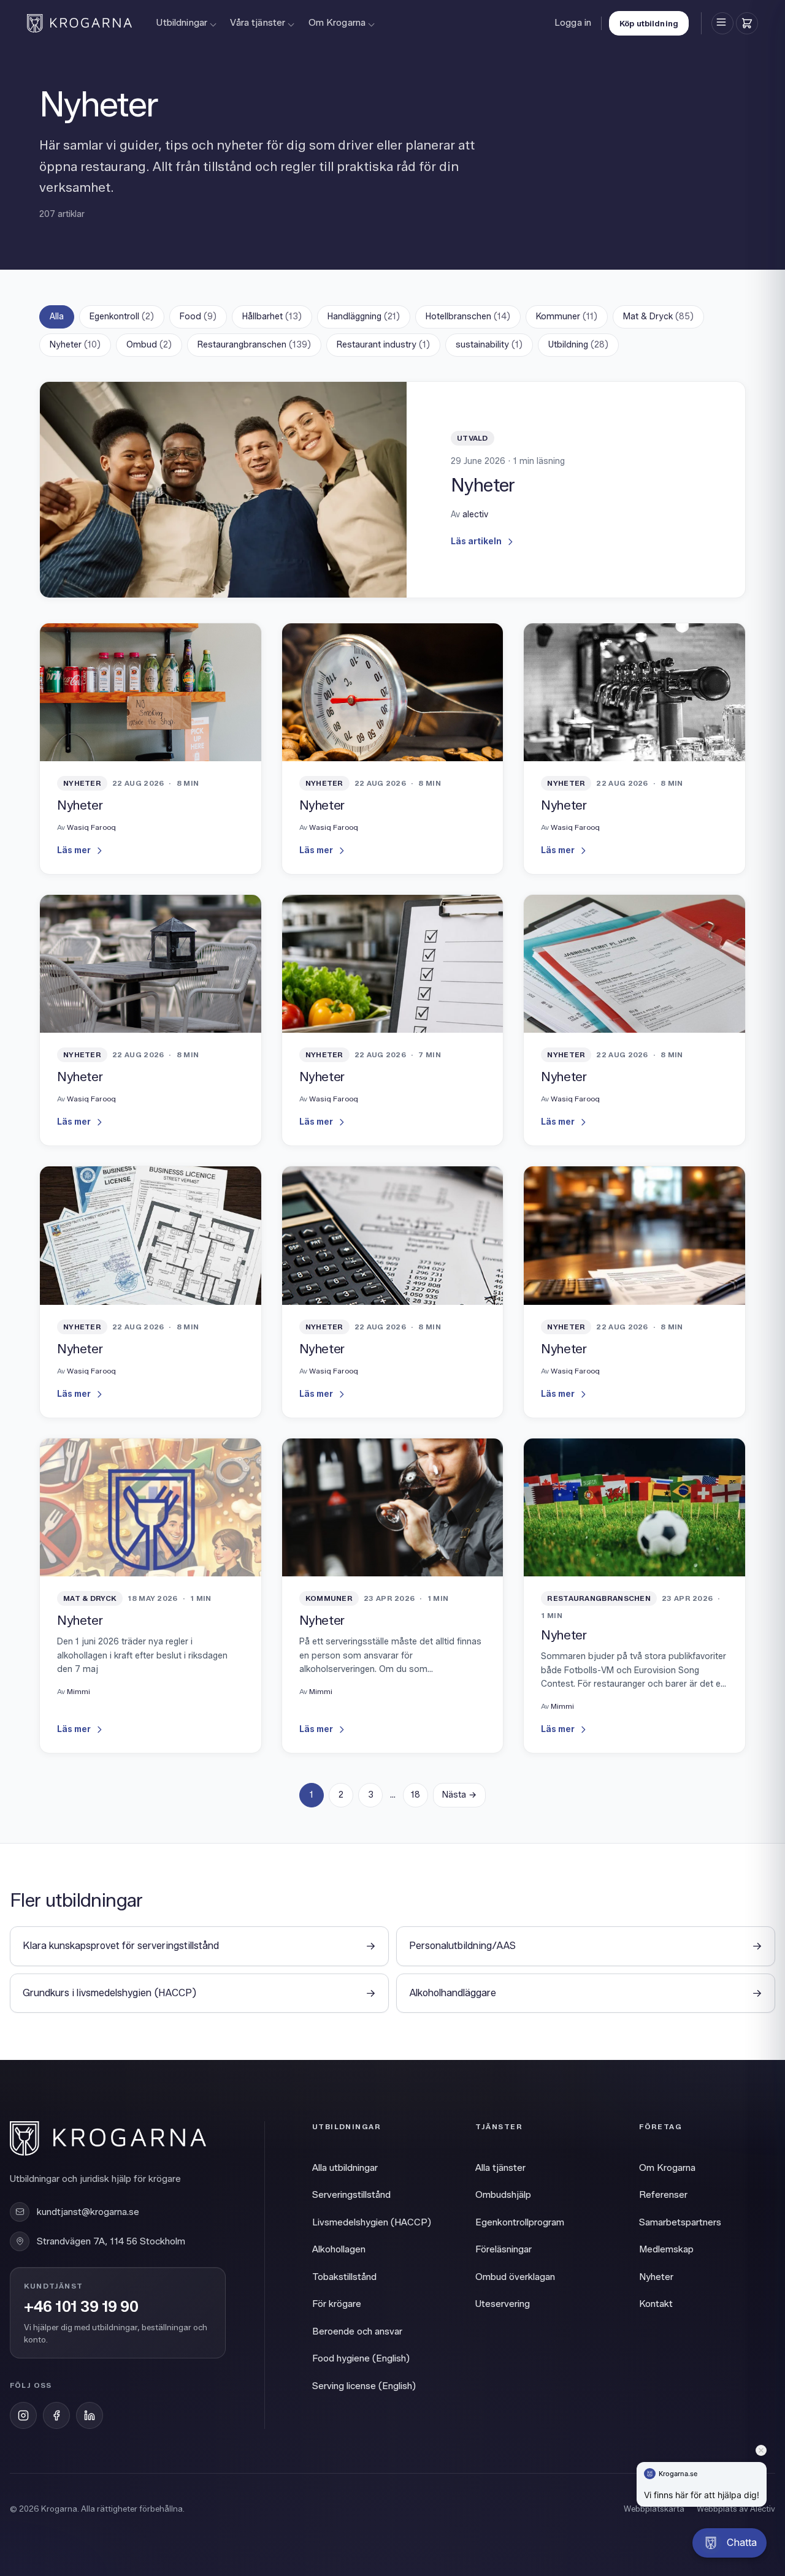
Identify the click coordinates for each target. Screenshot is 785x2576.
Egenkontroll (122, 317)
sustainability (489, 345)
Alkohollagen (339, 2249)
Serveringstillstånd (351, 2195)
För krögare (337, 2304)
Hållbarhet (272, 317)
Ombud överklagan (515, 2277)
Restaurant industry (383, 345)
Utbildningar (182, 23)
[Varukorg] (747, 23)
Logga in (573, 23)
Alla (57, 317)
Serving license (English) (364, 2386)
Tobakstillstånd (344, 2277)
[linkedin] (90, 2415)
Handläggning (364, 317)
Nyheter (75, 345)
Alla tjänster (500, 2168)
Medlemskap (666, 2249)
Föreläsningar (504, 2249)
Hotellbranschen (468, 317)
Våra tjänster (258, 23)
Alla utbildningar (345, 2168)
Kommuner (567, 317)
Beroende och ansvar (357, 2331)
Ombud (149, 345)
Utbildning (578, 345)
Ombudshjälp (503, 2195)
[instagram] (23, 2415)
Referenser (663, 2195)
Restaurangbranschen (254, 345)
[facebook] (56, 2415)
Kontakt (656, 2304)
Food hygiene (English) (361, 2358)
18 (415, 1795)
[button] (729, 2543)
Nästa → (459, 1795)
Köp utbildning (649, 23)
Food (198, 317)
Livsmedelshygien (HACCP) (372, 2222)
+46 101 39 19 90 (81, 2307)
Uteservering (503, 2304)
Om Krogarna (337, 23)
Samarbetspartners (680, 2222)
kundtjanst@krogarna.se (88, 2212)
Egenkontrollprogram (520, 2222)
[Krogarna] (79, 23)
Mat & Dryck (658, 317)
